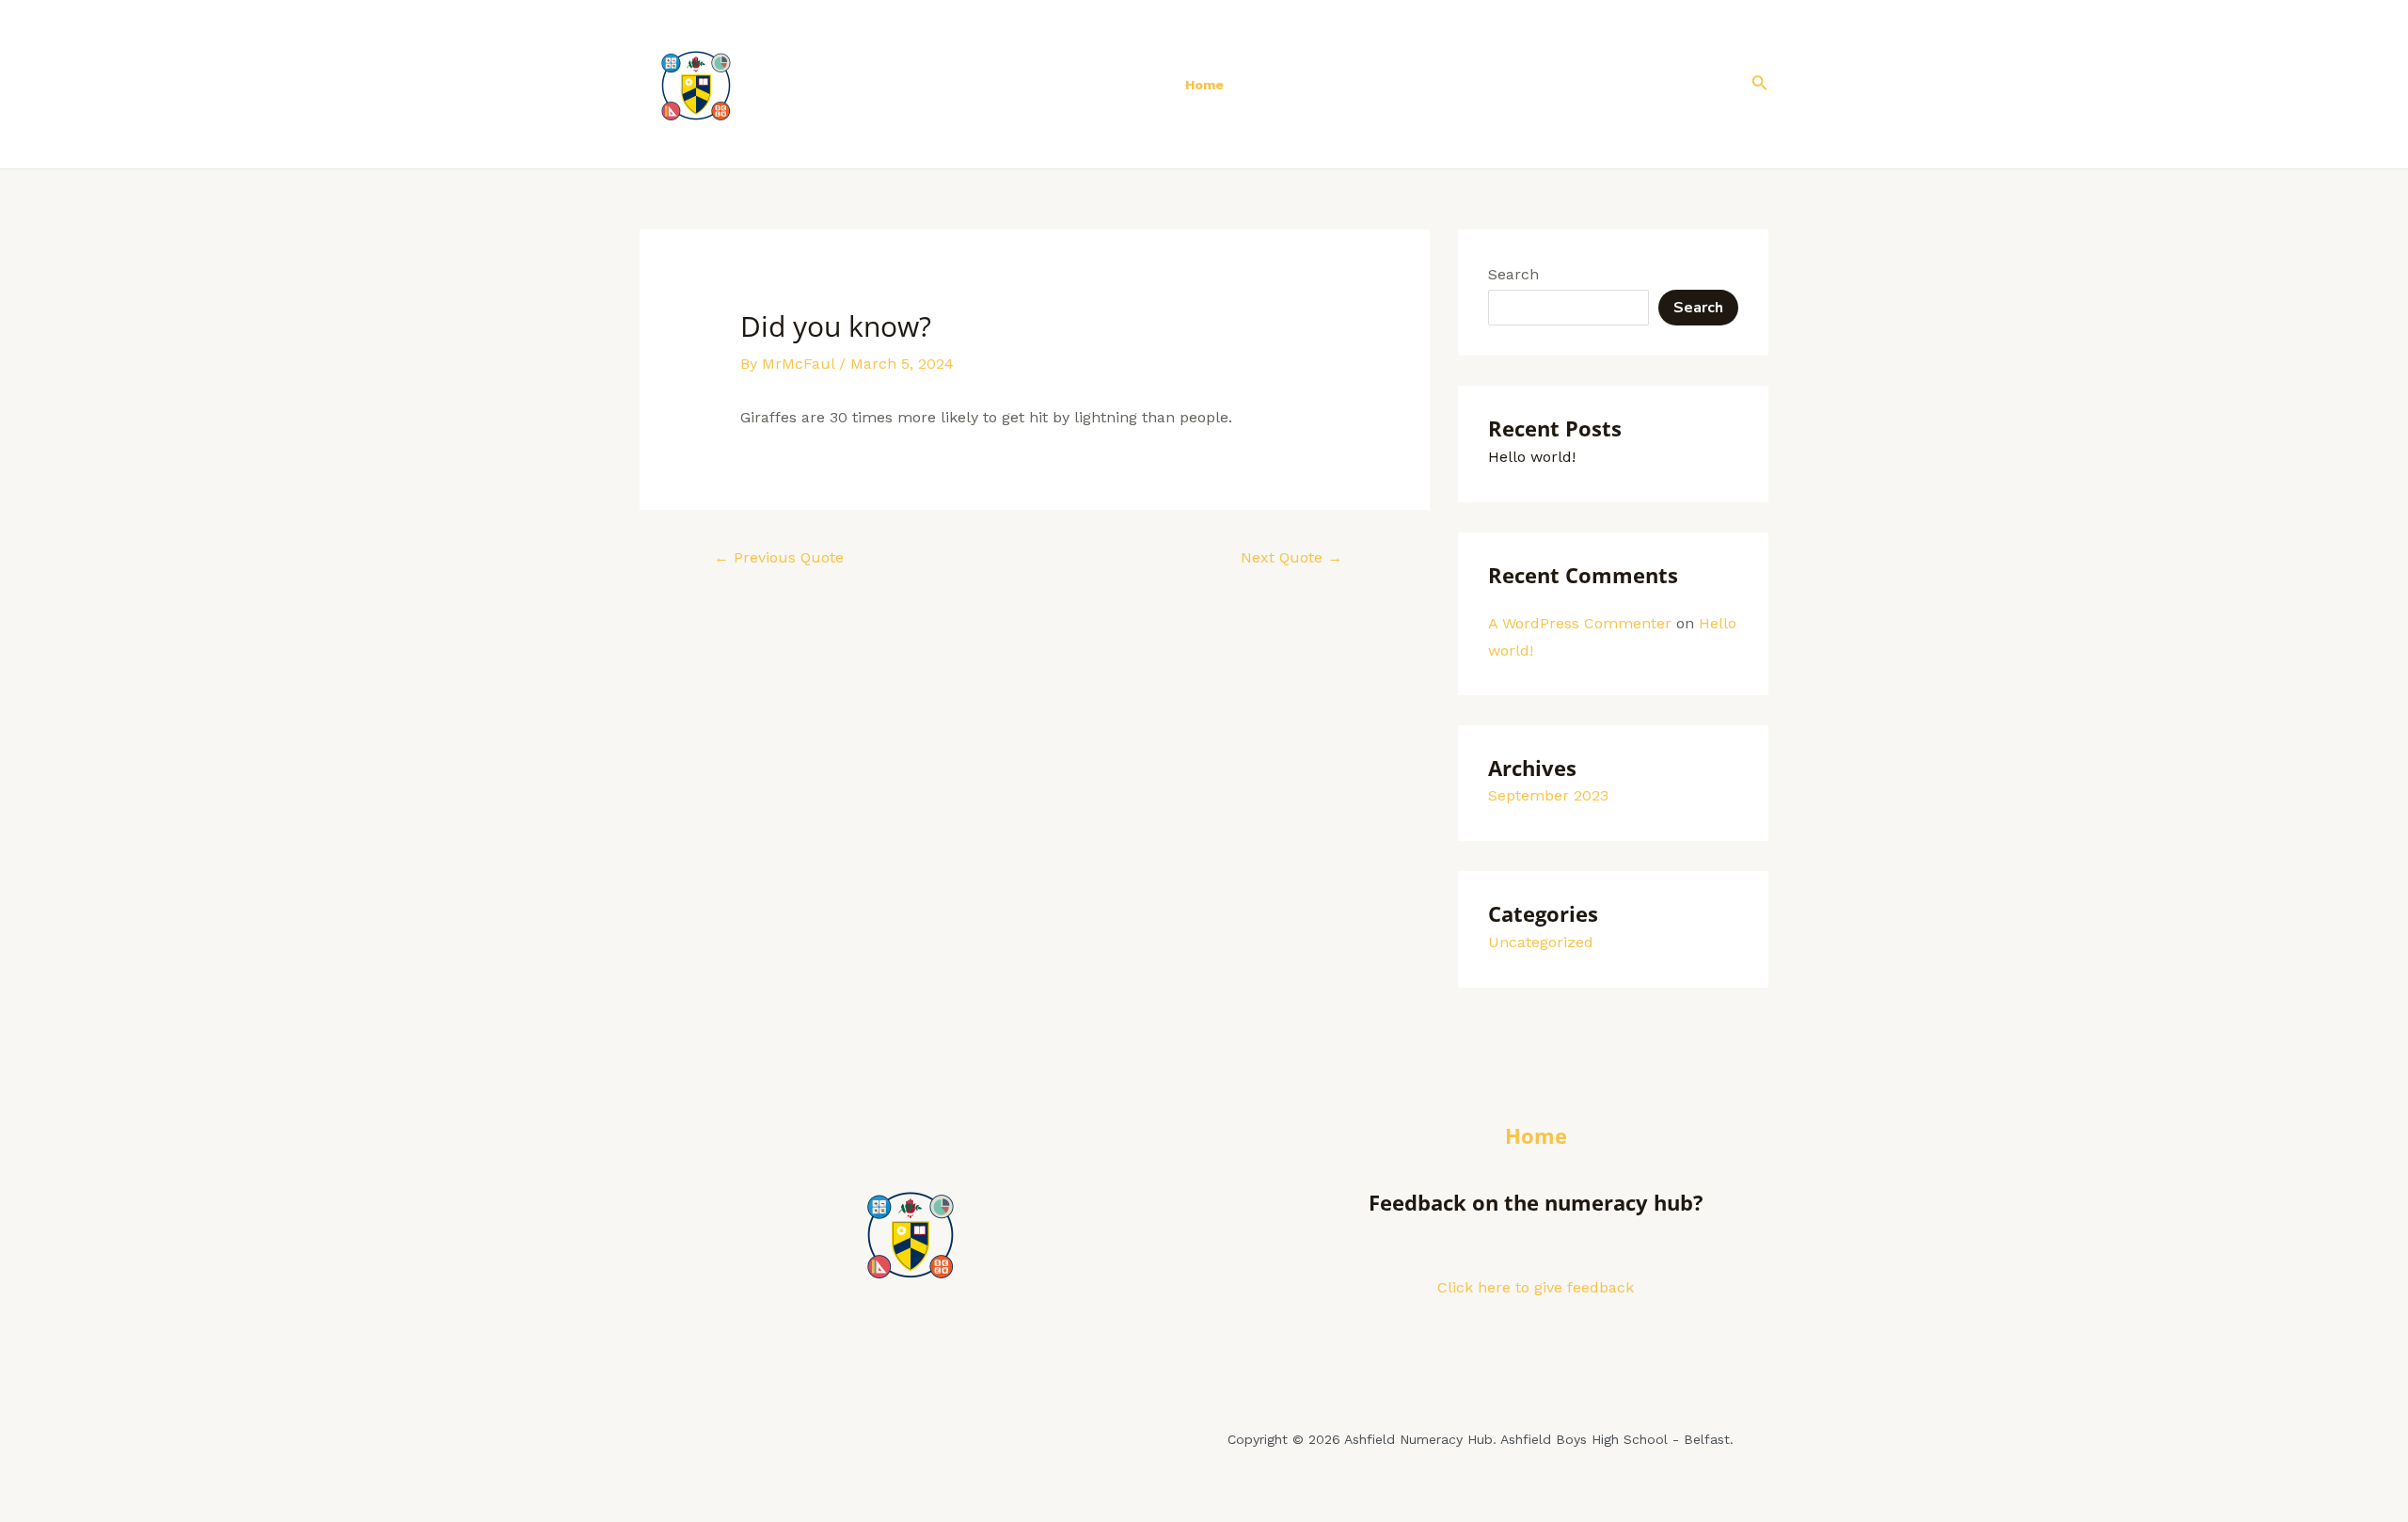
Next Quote (1291, 557)
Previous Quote (779, 557)
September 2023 (1548, 795)
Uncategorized (1541, 942)
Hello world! (1532, 457)
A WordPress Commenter (1580, 623)
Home (1204, 85)
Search (1513, 274)
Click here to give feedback (1536, 1287)
